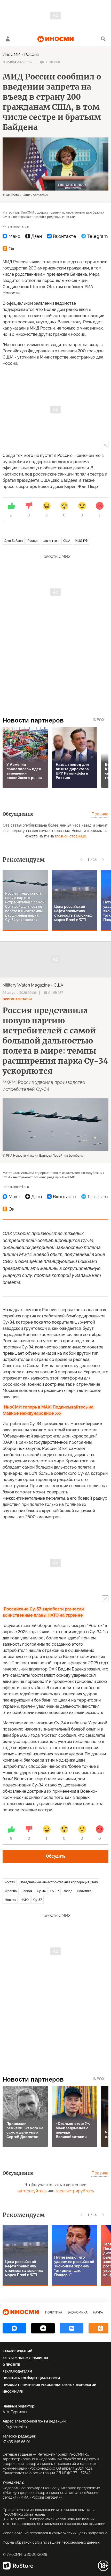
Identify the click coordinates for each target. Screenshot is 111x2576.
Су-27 (55, 1891)
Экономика (78, 2312)
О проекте (11, 2365)
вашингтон (51, 541)
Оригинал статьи (17, 999)
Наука (98, 2312)
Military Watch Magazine (26, 985)
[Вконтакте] (62, 236)
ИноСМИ (11, 54)
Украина (11, 1891)
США (67, 541)
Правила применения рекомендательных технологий (49, 2385)
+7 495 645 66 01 (17, 2442)
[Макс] (11, 236)
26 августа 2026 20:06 (19, 993)
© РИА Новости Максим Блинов (26, 1156)
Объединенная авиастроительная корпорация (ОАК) (59, 1882)
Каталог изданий (17, 2351)
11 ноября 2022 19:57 (17, 62)
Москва (10, 1900)
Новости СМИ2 (55, 556)
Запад (68, 1891)
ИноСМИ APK (13, 2392)
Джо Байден (14, 541)
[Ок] (9, 249)
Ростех (10, 1882)
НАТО (25, 1900)
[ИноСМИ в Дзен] (43, 2328)
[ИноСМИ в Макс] (14, 2328)
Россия (31, 54)
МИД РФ (81, 541)
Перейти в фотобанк (68, 1156)
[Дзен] (34, 236)
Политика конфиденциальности (31, 2378)
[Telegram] (95, 236)
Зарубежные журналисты (25, 2358)
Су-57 (38, 1900)
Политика (84, 1891)
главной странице (70, 836)
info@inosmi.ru (15, 2427)
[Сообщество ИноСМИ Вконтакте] (72, 2328)
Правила (100, 814)
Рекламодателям (17, 2371)
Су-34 (41, 1891)
